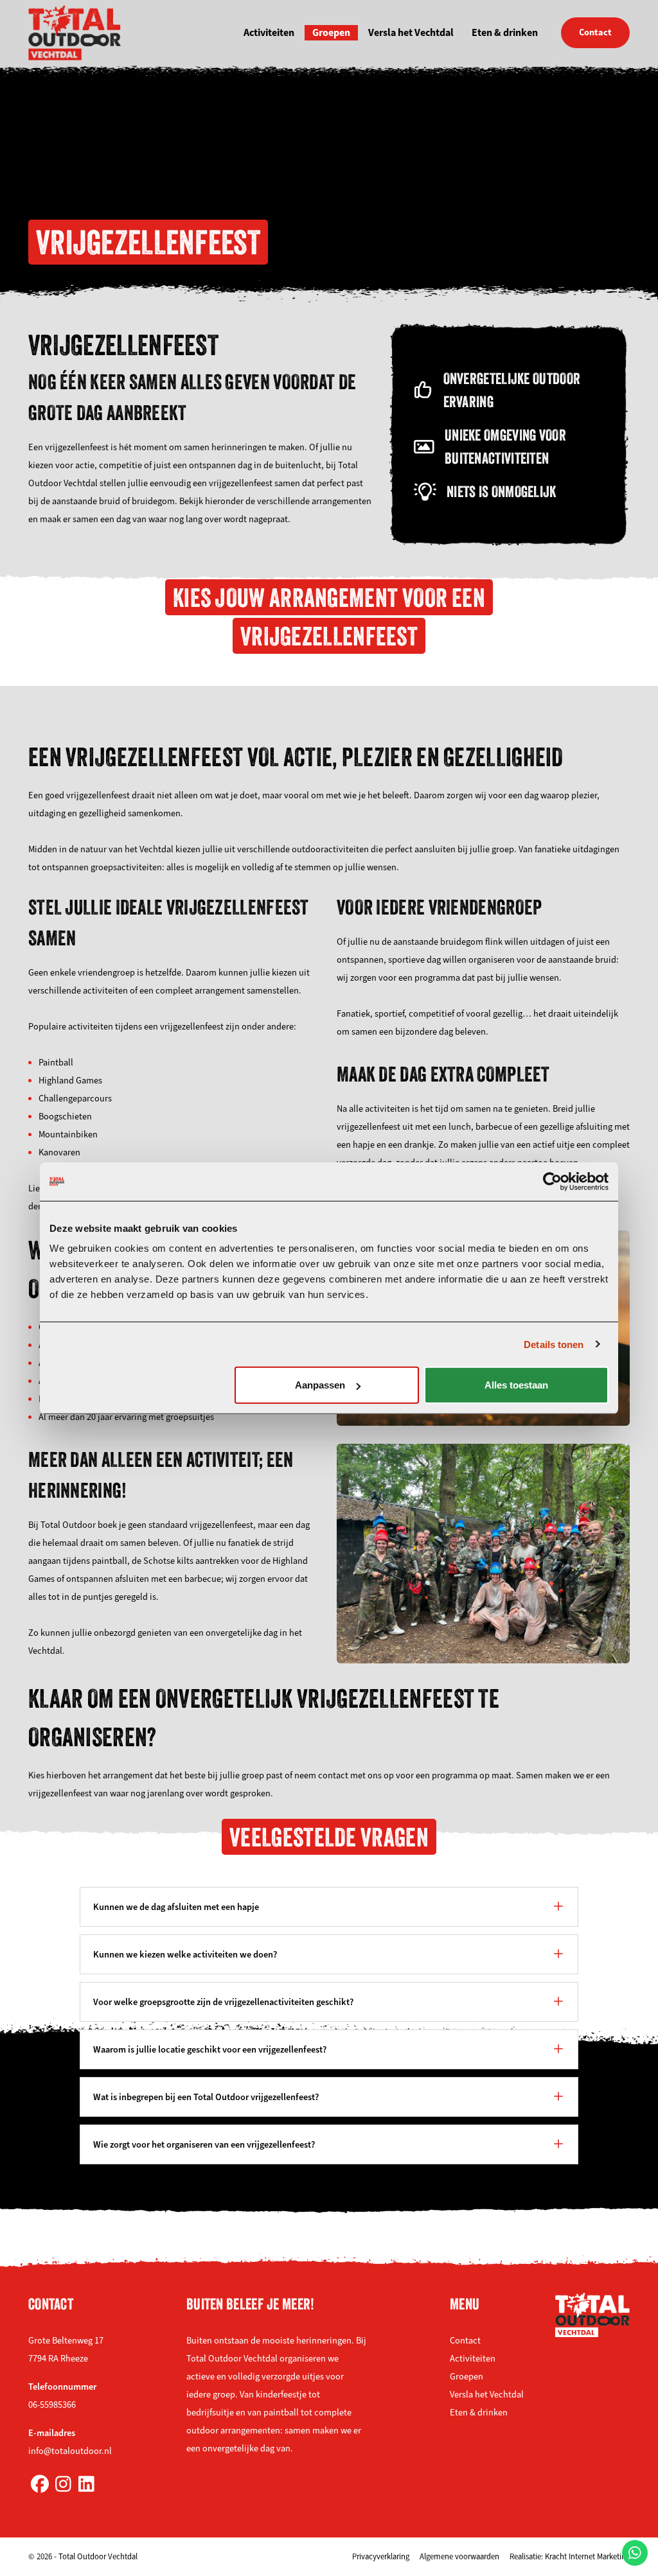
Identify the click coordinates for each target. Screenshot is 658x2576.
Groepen (331, 32)
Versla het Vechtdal (411, 32)
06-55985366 (52, 2405)
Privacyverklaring (381, 2557)
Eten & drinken (505, 32)
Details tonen (554, 1344)
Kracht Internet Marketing (587, 2557)
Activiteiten (269, 32)
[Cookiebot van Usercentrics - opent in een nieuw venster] (552, 1181)
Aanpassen (320, 1385)
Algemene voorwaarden (459, 2557)
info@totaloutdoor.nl (70, 2451)
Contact (595, 32)
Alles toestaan (516, 1385)
